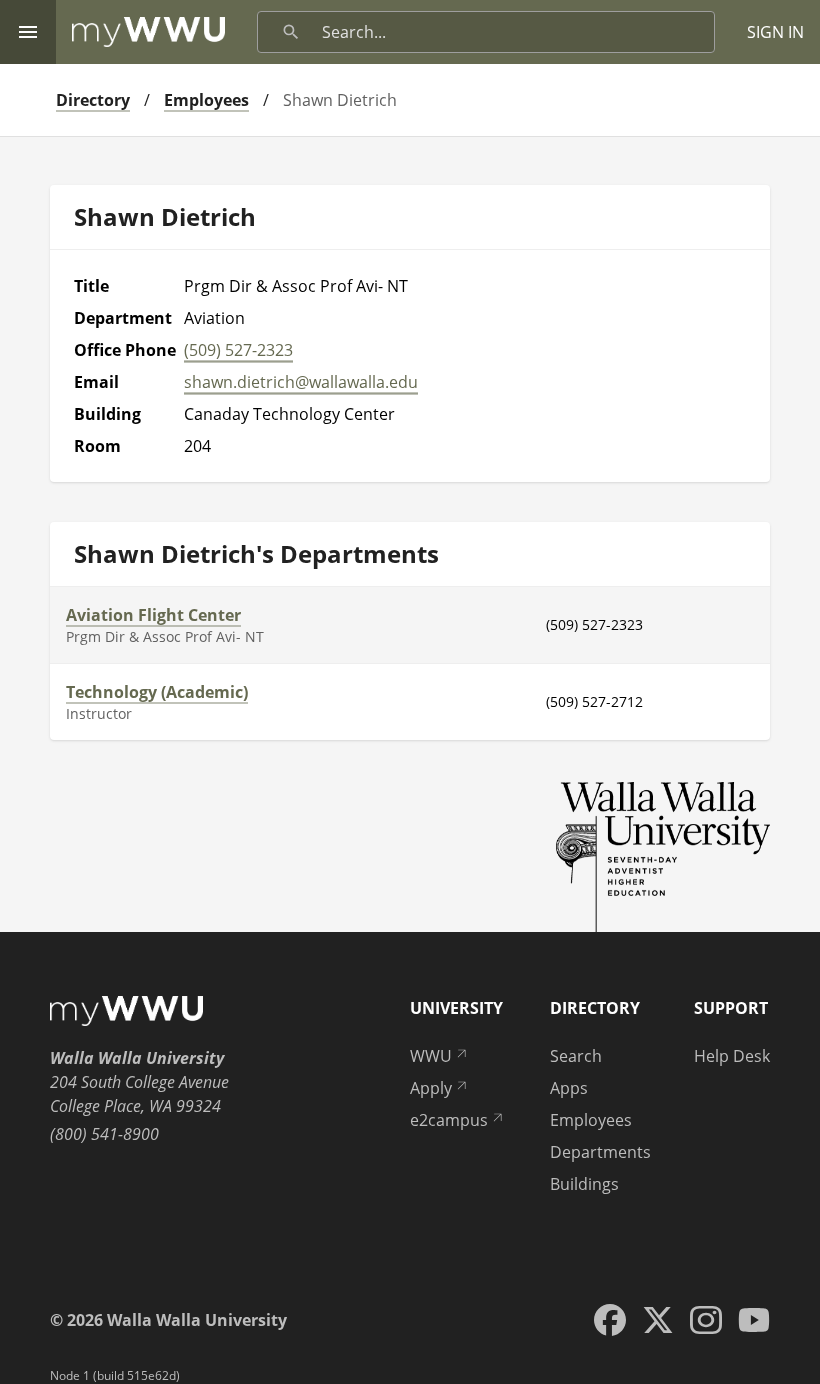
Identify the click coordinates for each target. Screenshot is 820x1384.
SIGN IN (775, 32)
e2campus (449, 1120)
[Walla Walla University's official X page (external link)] (658, 1320)
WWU (431, 1056)
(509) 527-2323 (238, 350)
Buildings (584, 1184)
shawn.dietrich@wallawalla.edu (301, 382)
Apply (431, 1088)
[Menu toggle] (28, 32)
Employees (206, 100)
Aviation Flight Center (153, 615)
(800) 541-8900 (104, 1134)
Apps (569, 1088)
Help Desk (732, 1056)
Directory (93, 100)
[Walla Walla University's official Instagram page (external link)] (706, 1320)
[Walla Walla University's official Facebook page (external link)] (610, 1320)
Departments (600, 1152)
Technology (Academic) (157, 692)
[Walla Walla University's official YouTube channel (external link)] (754, 1320)
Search (576, 1056)
